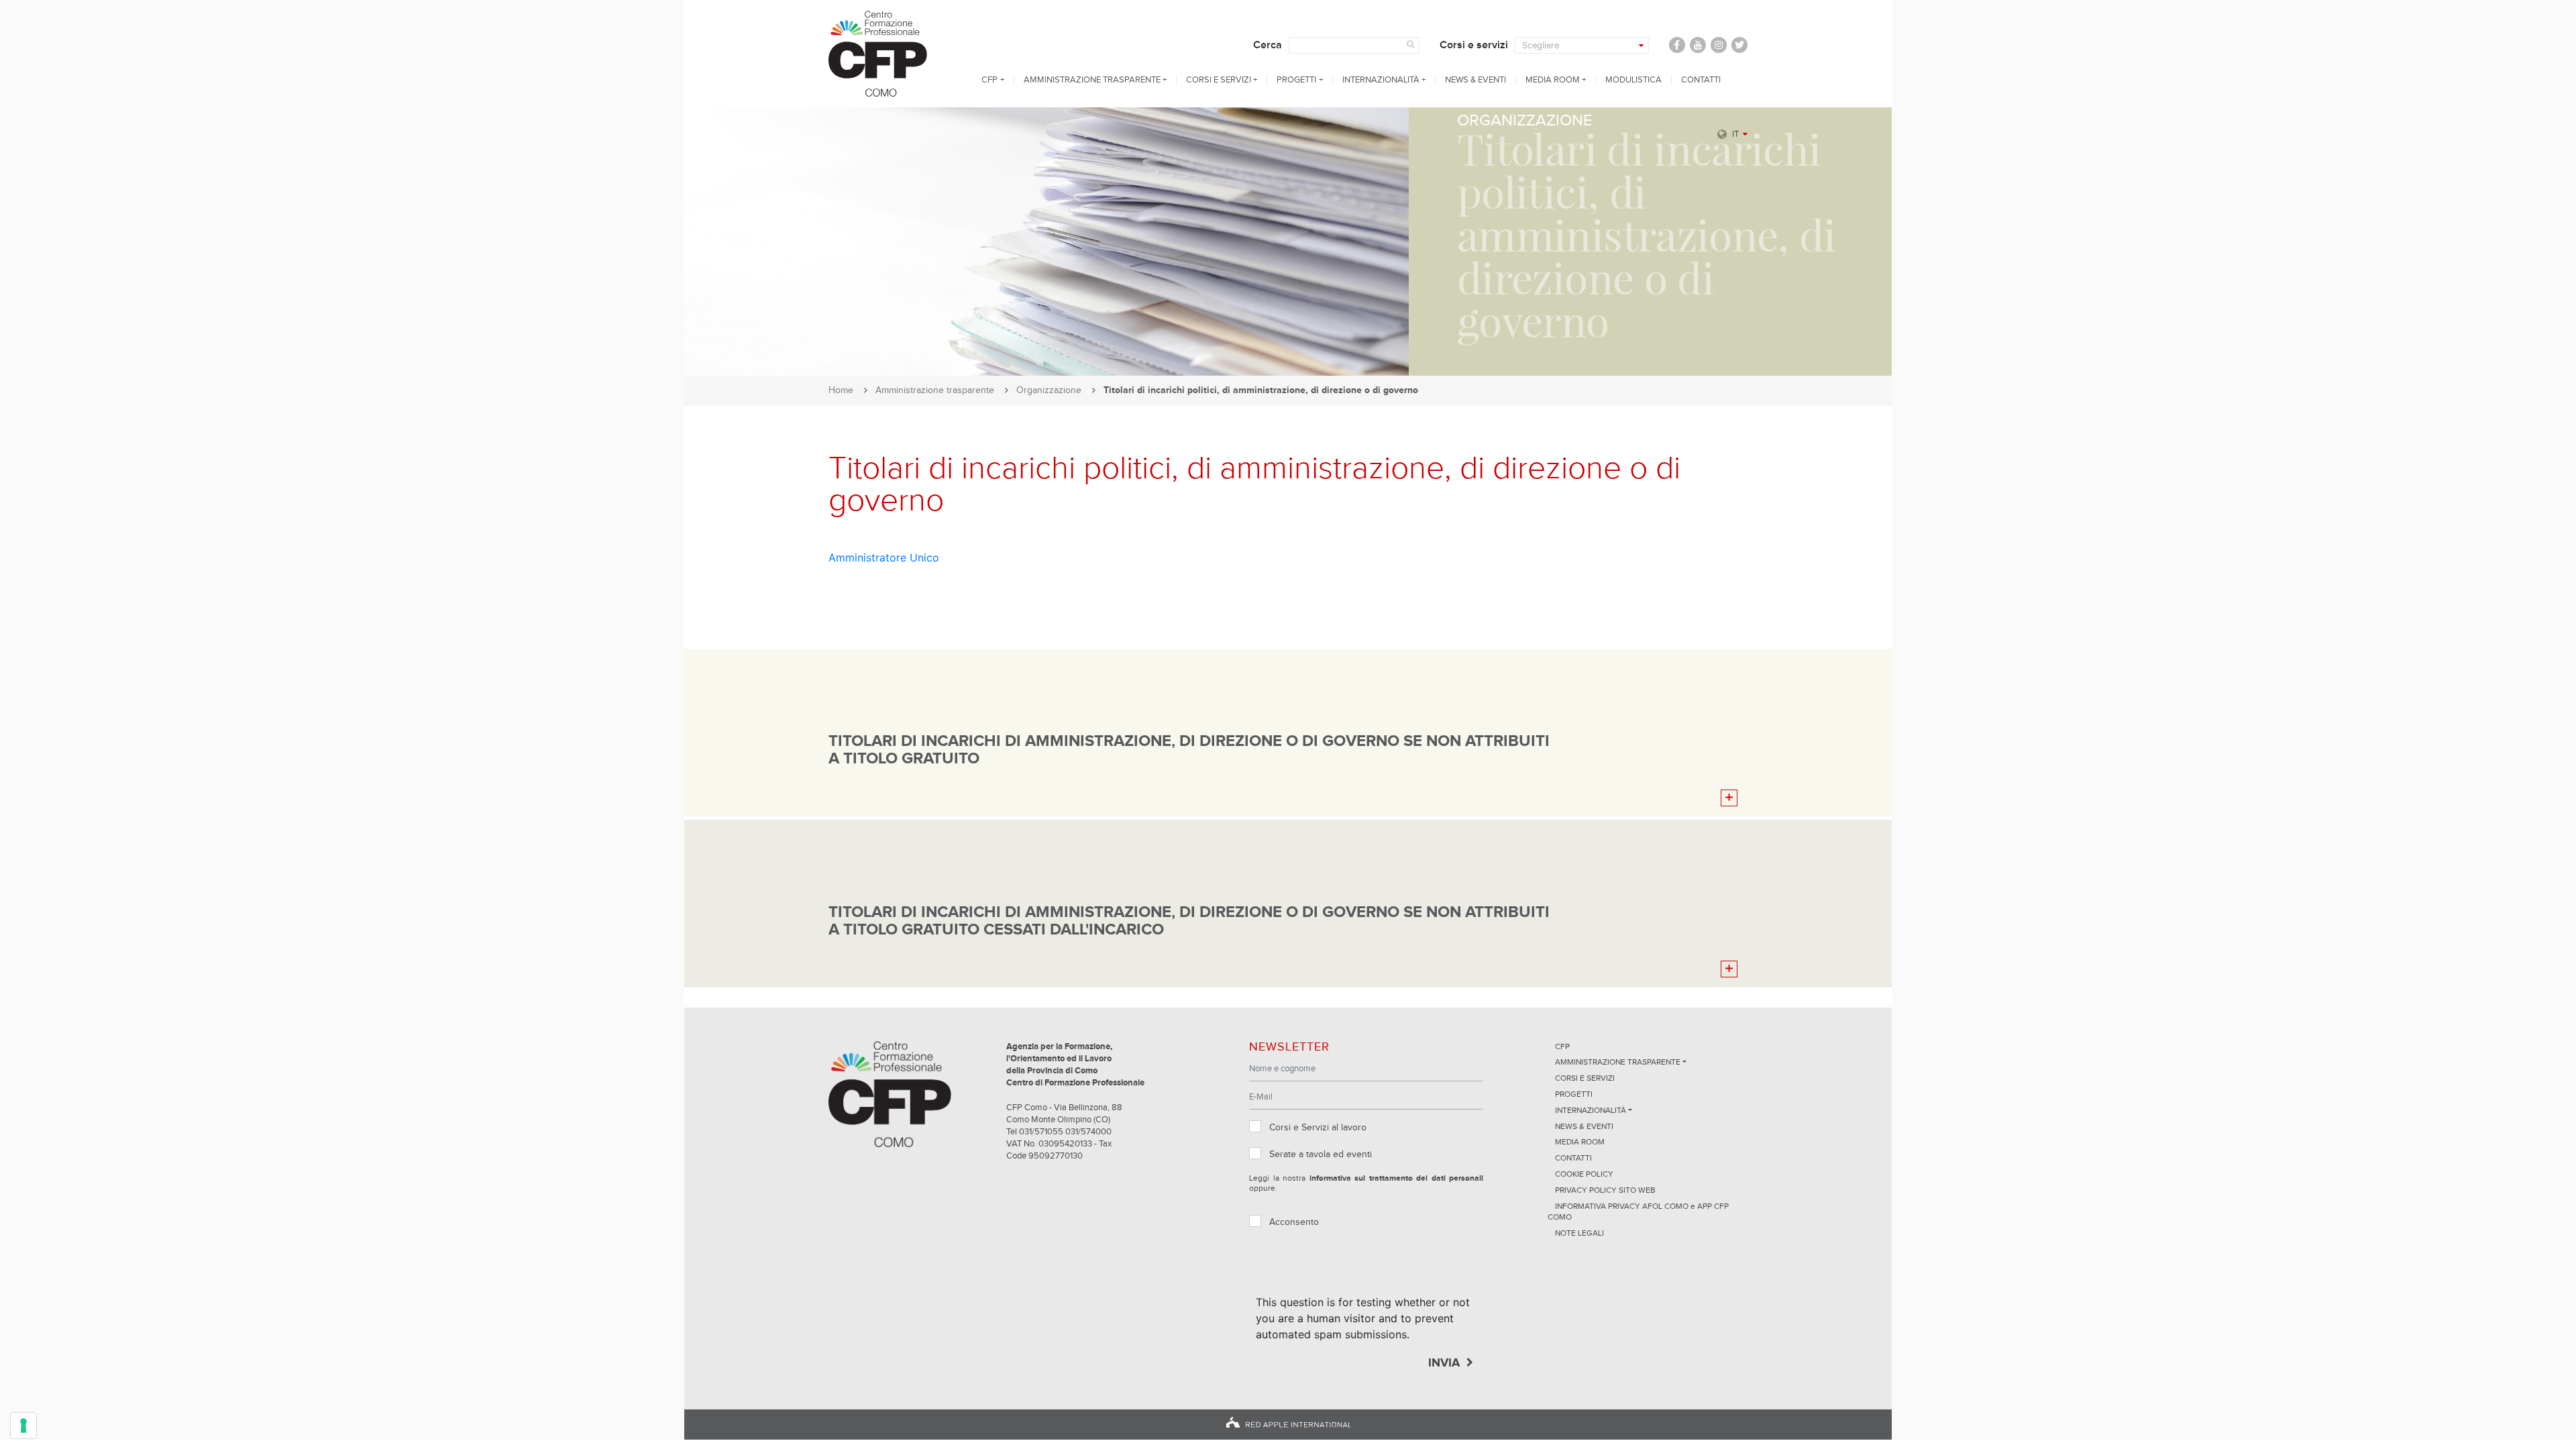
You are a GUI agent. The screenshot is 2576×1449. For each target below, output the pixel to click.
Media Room (1553, 80)
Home (841, 390)
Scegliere (1541, 45)
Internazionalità (1381, 80)
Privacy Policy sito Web (1605, 1191)
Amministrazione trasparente (1092, 80)
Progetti (1296, 80)
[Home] (890, 54)
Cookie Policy (1584, 1175)
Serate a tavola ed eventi (1321, 1155)
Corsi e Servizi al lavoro (1318, 1128)
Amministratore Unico (884, 557)
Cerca (1268, 45)
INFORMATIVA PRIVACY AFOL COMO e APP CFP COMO (1638, 1213)
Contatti (1701, 80)
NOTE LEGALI (1579, 1234)
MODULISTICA (1633, 80)
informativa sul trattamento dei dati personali (1397, 1179)
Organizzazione (1049, 390)
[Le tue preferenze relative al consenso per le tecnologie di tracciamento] (23, 1426)
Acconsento (1294, 1222)
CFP (989, 80)
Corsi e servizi (1474, 45)
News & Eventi (1475, 80)
